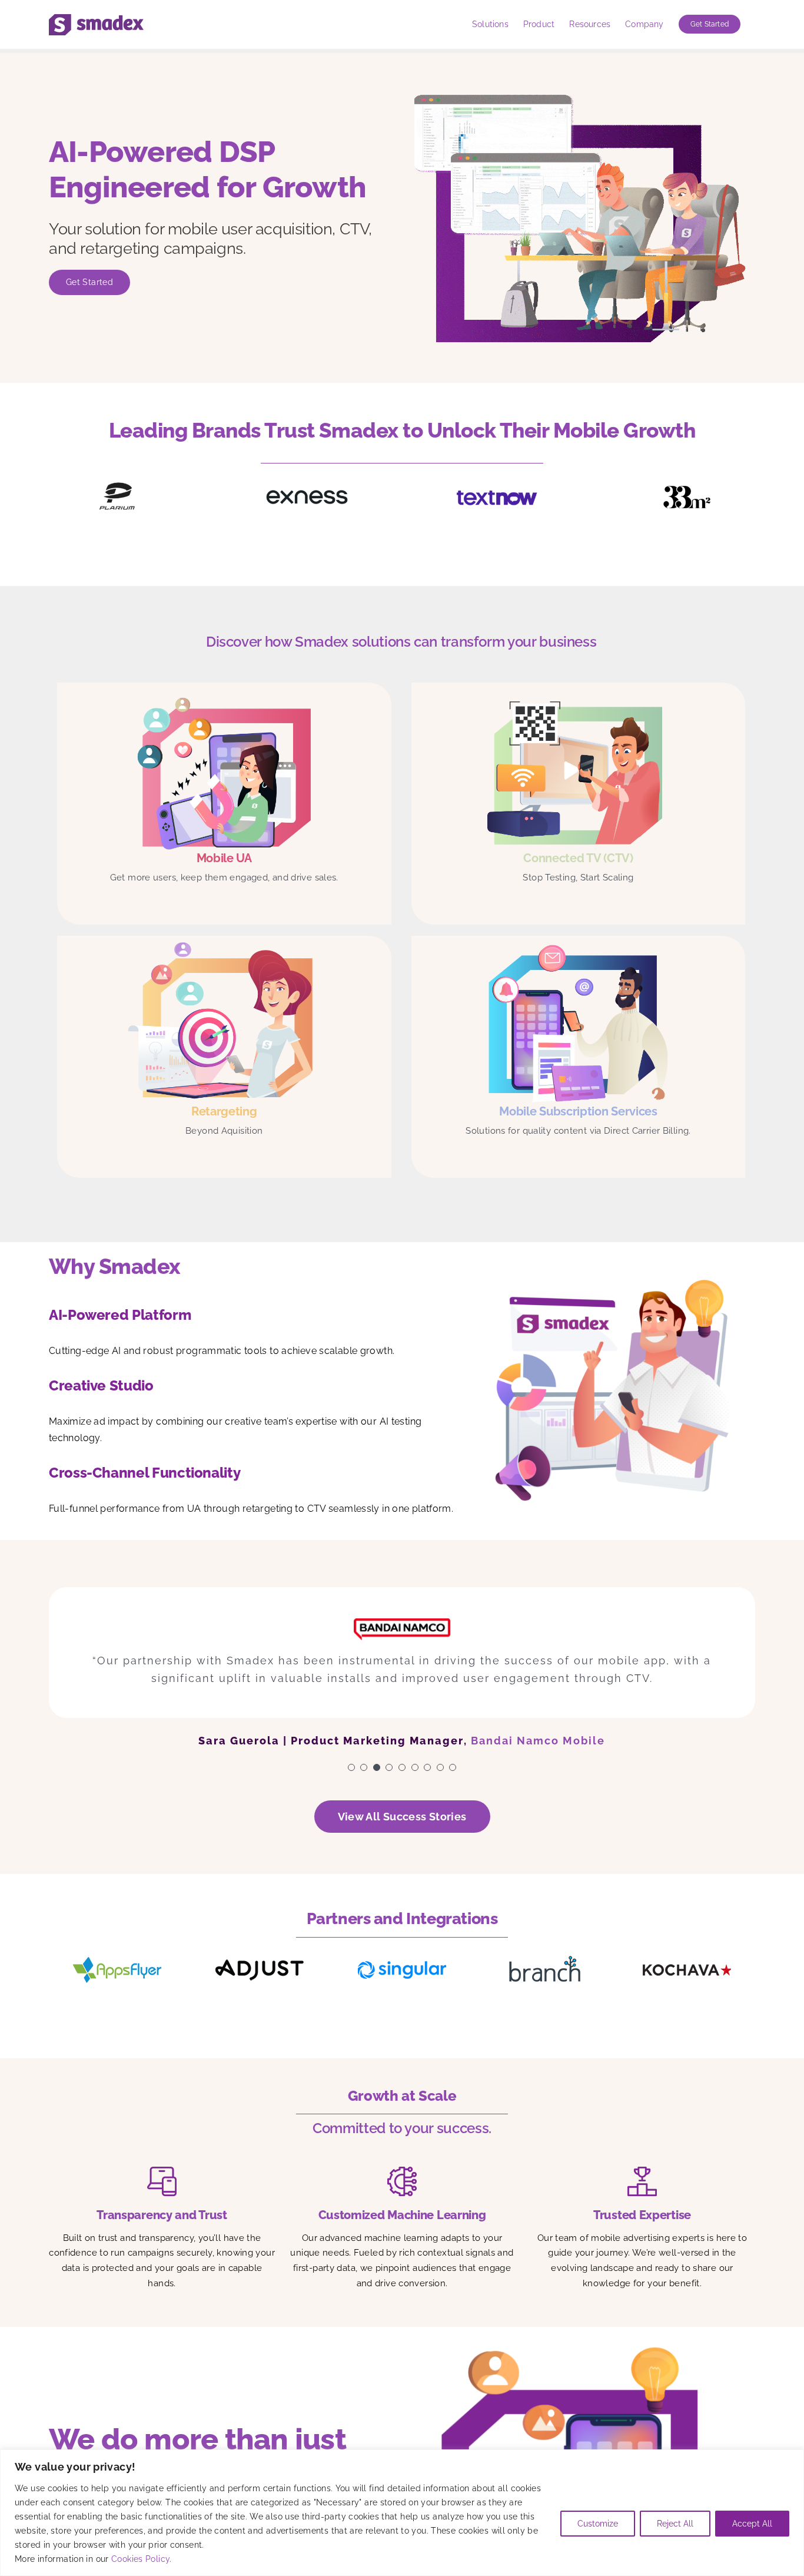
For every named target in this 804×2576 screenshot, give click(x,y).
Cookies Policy (140, 2559)
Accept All (752, 2524)
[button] (351, 1781)
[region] (402, 2513)
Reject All (675, 2524)
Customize (598, 2524)
